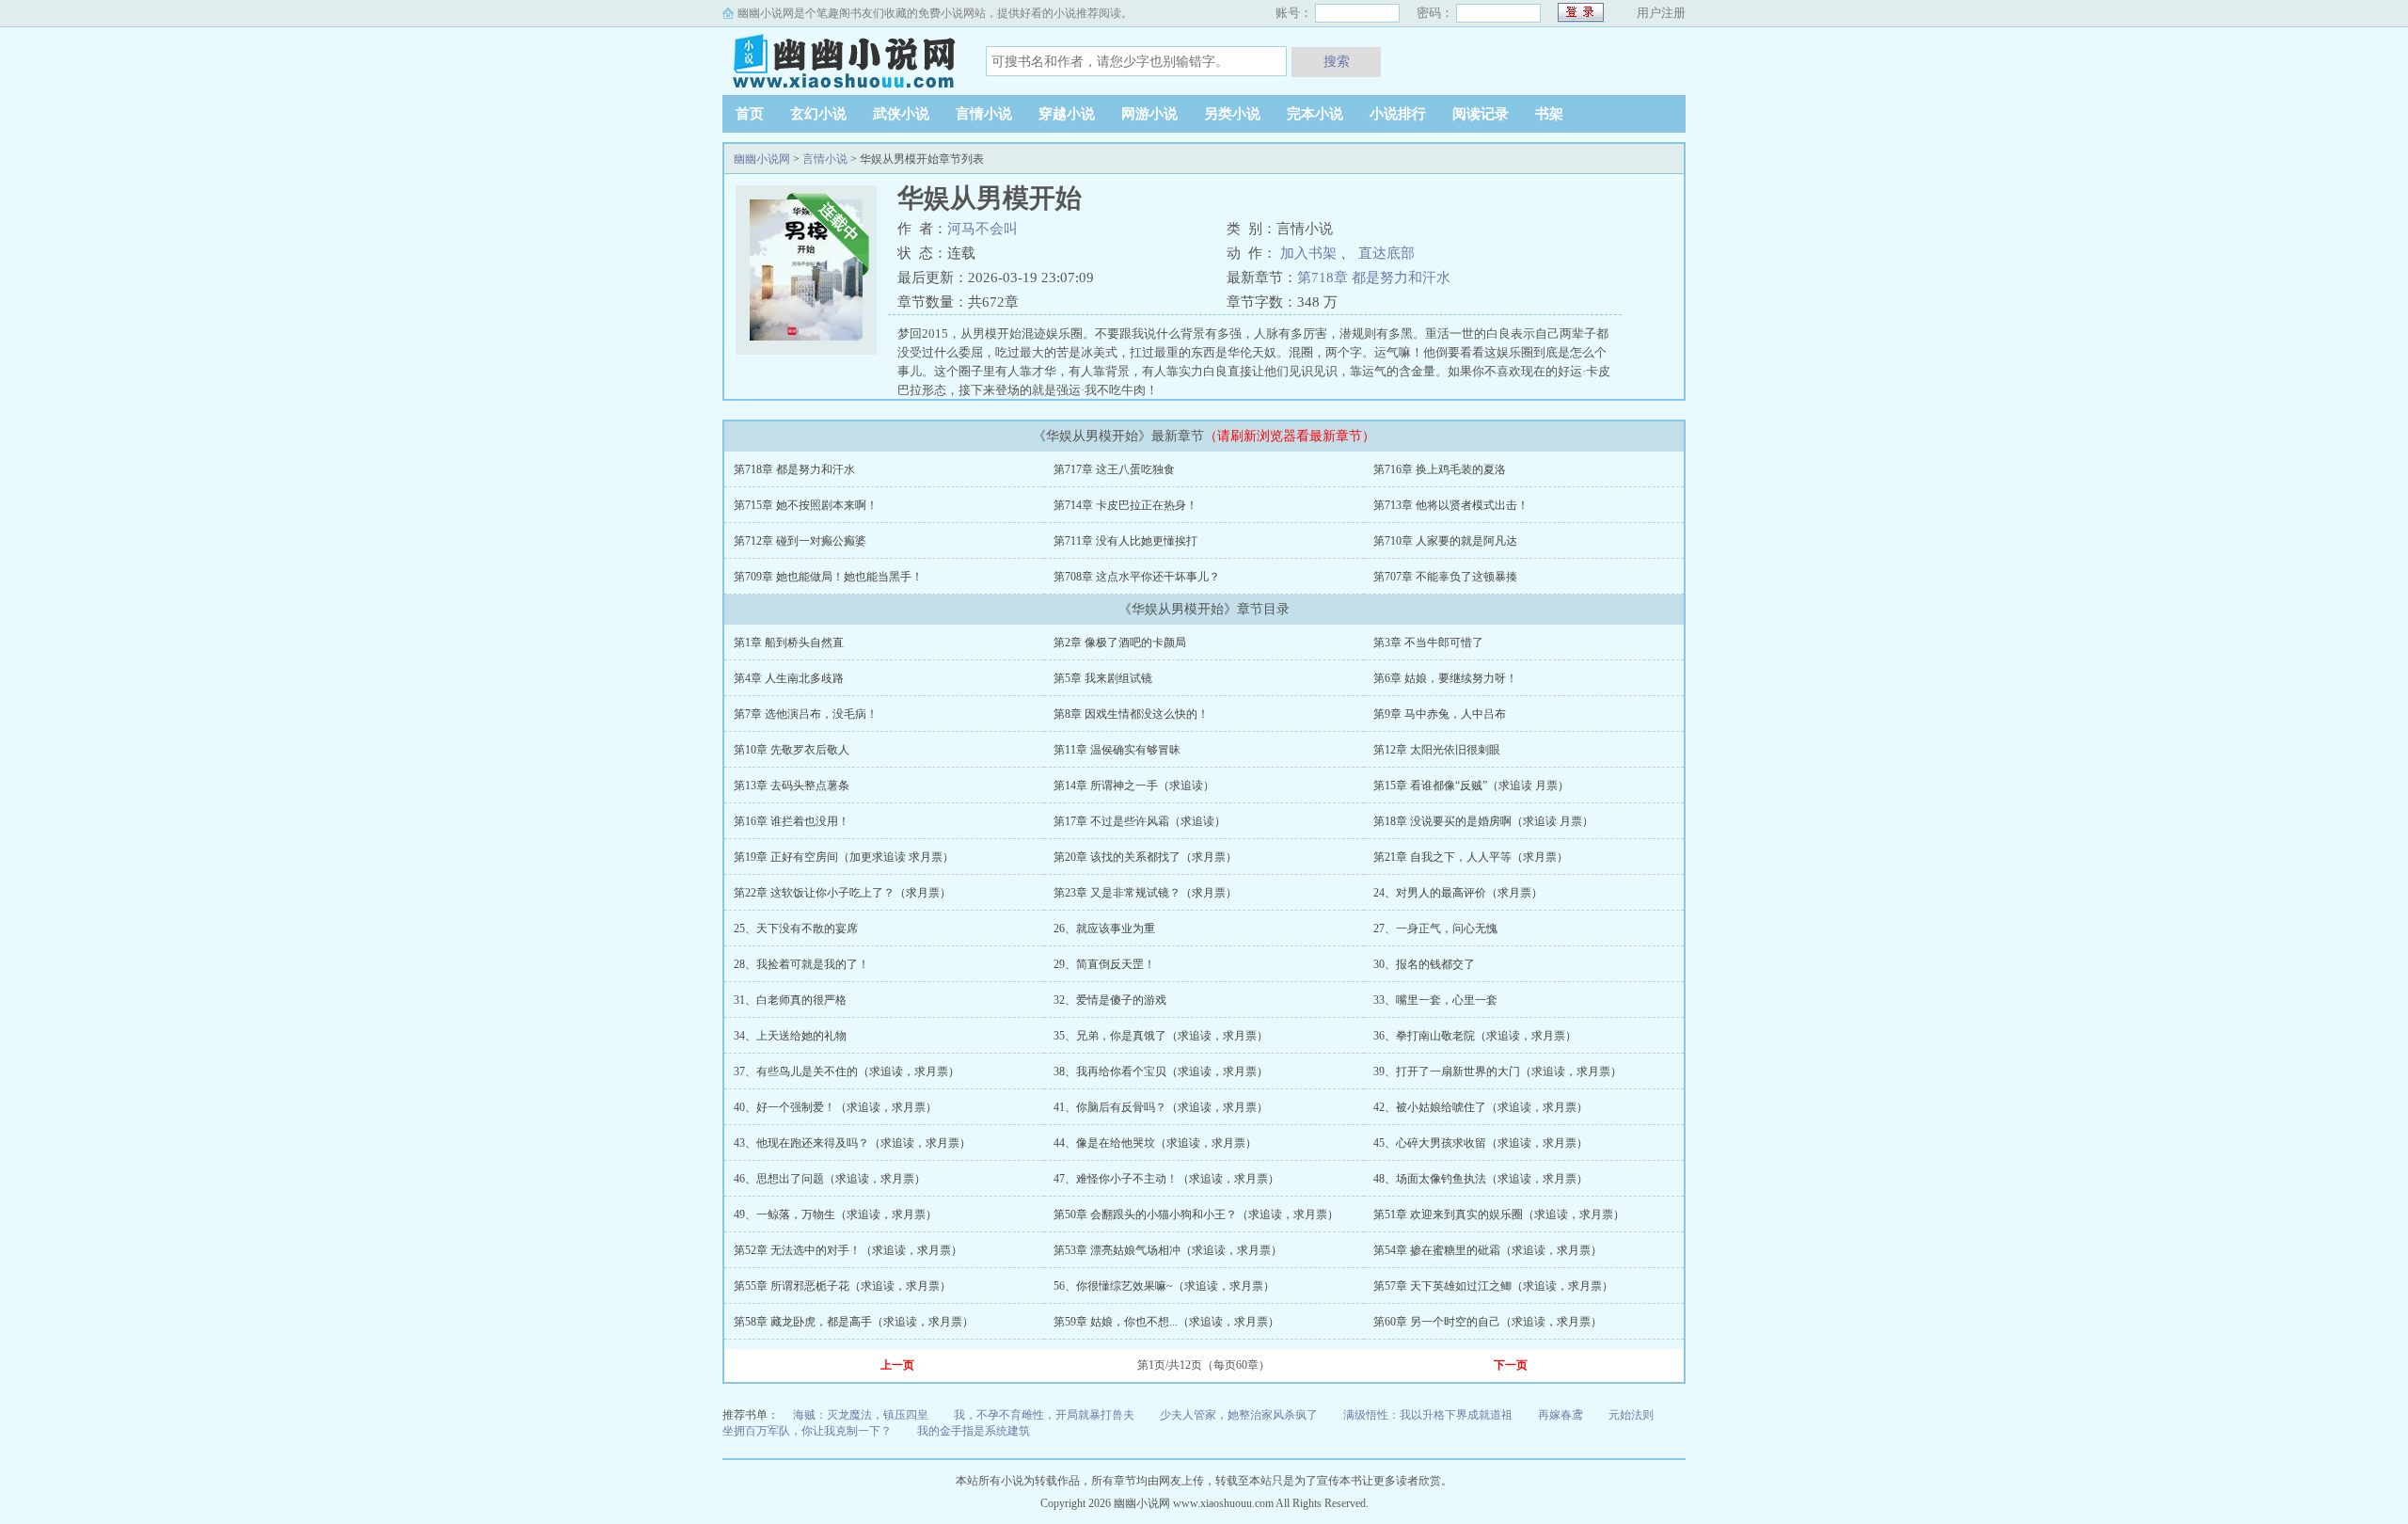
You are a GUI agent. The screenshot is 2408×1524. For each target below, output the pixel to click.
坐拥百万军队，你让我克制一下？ (807, 1431)
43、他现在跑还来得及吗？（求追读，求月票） (852, 1143)
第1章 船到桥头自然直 (789, 643)
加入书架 (1308, 253)
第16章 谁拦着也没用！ (792, 821)
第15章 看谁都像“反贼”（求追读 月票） (1471, 786)
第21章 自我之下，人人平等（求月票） (1471, 857)
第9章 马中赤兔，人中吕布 (1440, 714)
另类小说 (1232, 114)
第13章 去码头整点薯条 (792, 786)
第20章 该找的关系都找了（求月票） (1145, 857)
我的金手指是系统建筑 (974, 1431)
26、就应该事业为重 (1104, 929)
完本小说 (1315, 114)
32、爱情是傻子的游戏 (1110, 1000)
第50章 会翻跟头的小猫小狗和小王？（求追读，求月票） (1196, 1214)
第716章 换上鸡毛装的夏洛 (1440, 469)
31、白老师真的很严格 (790, 1000)
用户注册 (1661, 13)
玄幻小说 (818, 114)
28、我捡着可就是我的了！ (801, 964)
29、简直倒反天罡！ (1104, 964)
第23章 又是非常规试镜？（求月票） (1145, 893)
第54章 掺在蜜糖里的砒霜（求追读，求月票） (1488, 1250)
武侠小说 (901, 114)
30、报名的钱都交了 (1424, 964)
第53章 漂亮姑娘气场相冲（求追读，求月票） (1168, 1250)
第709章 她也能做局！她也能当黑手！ (828, 577)
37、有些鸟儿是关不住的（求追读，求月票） (847, 1072)
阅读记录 (1481, 114)
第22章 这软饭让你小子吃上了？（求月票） (842, 893)
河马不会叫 (982, 229)
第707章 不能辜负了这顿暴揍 (1445, 577)
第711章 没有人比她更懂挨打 (1125, 541)
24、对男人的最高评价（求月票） (1458, 893)
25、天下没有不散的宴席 (796, 929)
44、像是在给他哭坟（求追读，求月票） (1155, 1143)
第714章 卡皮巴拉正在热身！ (1125, 505)
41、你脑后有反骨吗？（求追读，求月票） (1161, 1107)
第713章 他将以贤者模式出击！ (1451, 505)
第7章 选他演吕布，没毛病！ (806, 714)
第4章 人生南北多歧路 (789, 678)
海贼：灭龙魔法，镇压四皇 (861, 1415)
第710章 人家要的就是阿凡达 (1445, 541)
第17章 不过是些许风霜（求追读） (1140, 821)
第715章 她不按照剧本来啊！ (806, 505)
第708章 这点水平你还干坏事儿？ (1137, 577)
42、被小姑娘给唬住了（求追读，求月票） (1481, 1107)
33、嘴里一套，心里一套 (1435, 1000)
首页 (750, 114)
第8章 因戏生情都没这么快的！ (1131, 714)
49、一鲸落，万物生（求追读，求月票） (835, 1214)
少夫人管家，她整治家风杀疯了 (1239, 1415)
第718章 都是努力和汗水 (1374, 278)
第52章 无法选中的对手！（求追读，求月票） (848, 1250)
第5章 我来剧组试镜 (1103, 678)
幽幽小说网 (840, 60)
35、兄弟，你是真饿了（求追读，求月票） (1161, 1036)
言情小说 (984, 114)
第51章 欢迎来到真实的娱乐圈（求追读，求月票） (1499, 1214)
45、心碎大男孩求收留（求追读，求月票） (1481, 1143)
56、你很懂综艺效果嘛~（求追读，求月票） (1164, 1286)
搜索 (1337, 61)
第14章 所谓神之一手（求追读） (1134, 786)
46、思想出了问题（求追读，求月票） (830, 1179)
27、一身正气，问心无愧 (1435, 929)
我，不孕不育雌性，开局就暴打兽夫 (1044, 1415)
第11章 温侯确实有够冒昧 (1117, 750)
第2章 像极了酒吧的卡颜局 (1120, 643)
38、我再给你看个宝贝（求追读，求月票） (1161, 1072)
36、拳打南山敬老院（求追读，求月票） (1475, 1036)
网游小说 (1149, 114)
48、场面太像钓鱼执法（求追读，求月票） (1481, 1179)
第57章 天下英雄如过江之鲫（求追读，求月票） (1493, 1286)
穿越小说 (1067, 114)
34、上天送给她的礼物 (790, 1036)
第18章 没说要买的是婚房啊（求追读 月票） (1483, 821)
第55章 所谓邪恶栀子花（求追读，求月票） (842, 1286)
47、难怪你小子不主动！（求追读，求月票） (1166, 1179)
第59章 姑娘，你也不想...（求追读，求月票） (1166, 1322)
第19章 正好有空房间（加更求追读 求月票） (844, 857)
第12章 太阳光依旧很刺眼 (1437, 750)
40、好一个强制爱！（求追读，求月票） (835, 1107)
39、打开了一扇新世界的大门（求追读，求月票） (1497, 1072)
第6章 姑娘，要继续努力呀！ (1445, 678)
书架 (1549, 114)
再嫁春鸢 (1560, 1415)
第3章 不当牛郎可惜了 (1428, 643)
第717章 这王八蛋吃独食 (1114, 469)
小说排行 (1398, 114)
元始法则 (1631, 1415)
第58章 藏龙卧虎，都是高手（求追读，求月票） (854, 1322)
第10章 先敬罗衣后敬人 (792, 750)
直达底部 (1386, 253)
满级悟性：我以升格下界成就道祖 (1428, 1415)
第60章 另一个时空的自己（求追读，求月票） (1488, 1322)
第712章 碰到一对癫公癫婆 (800, 541)
